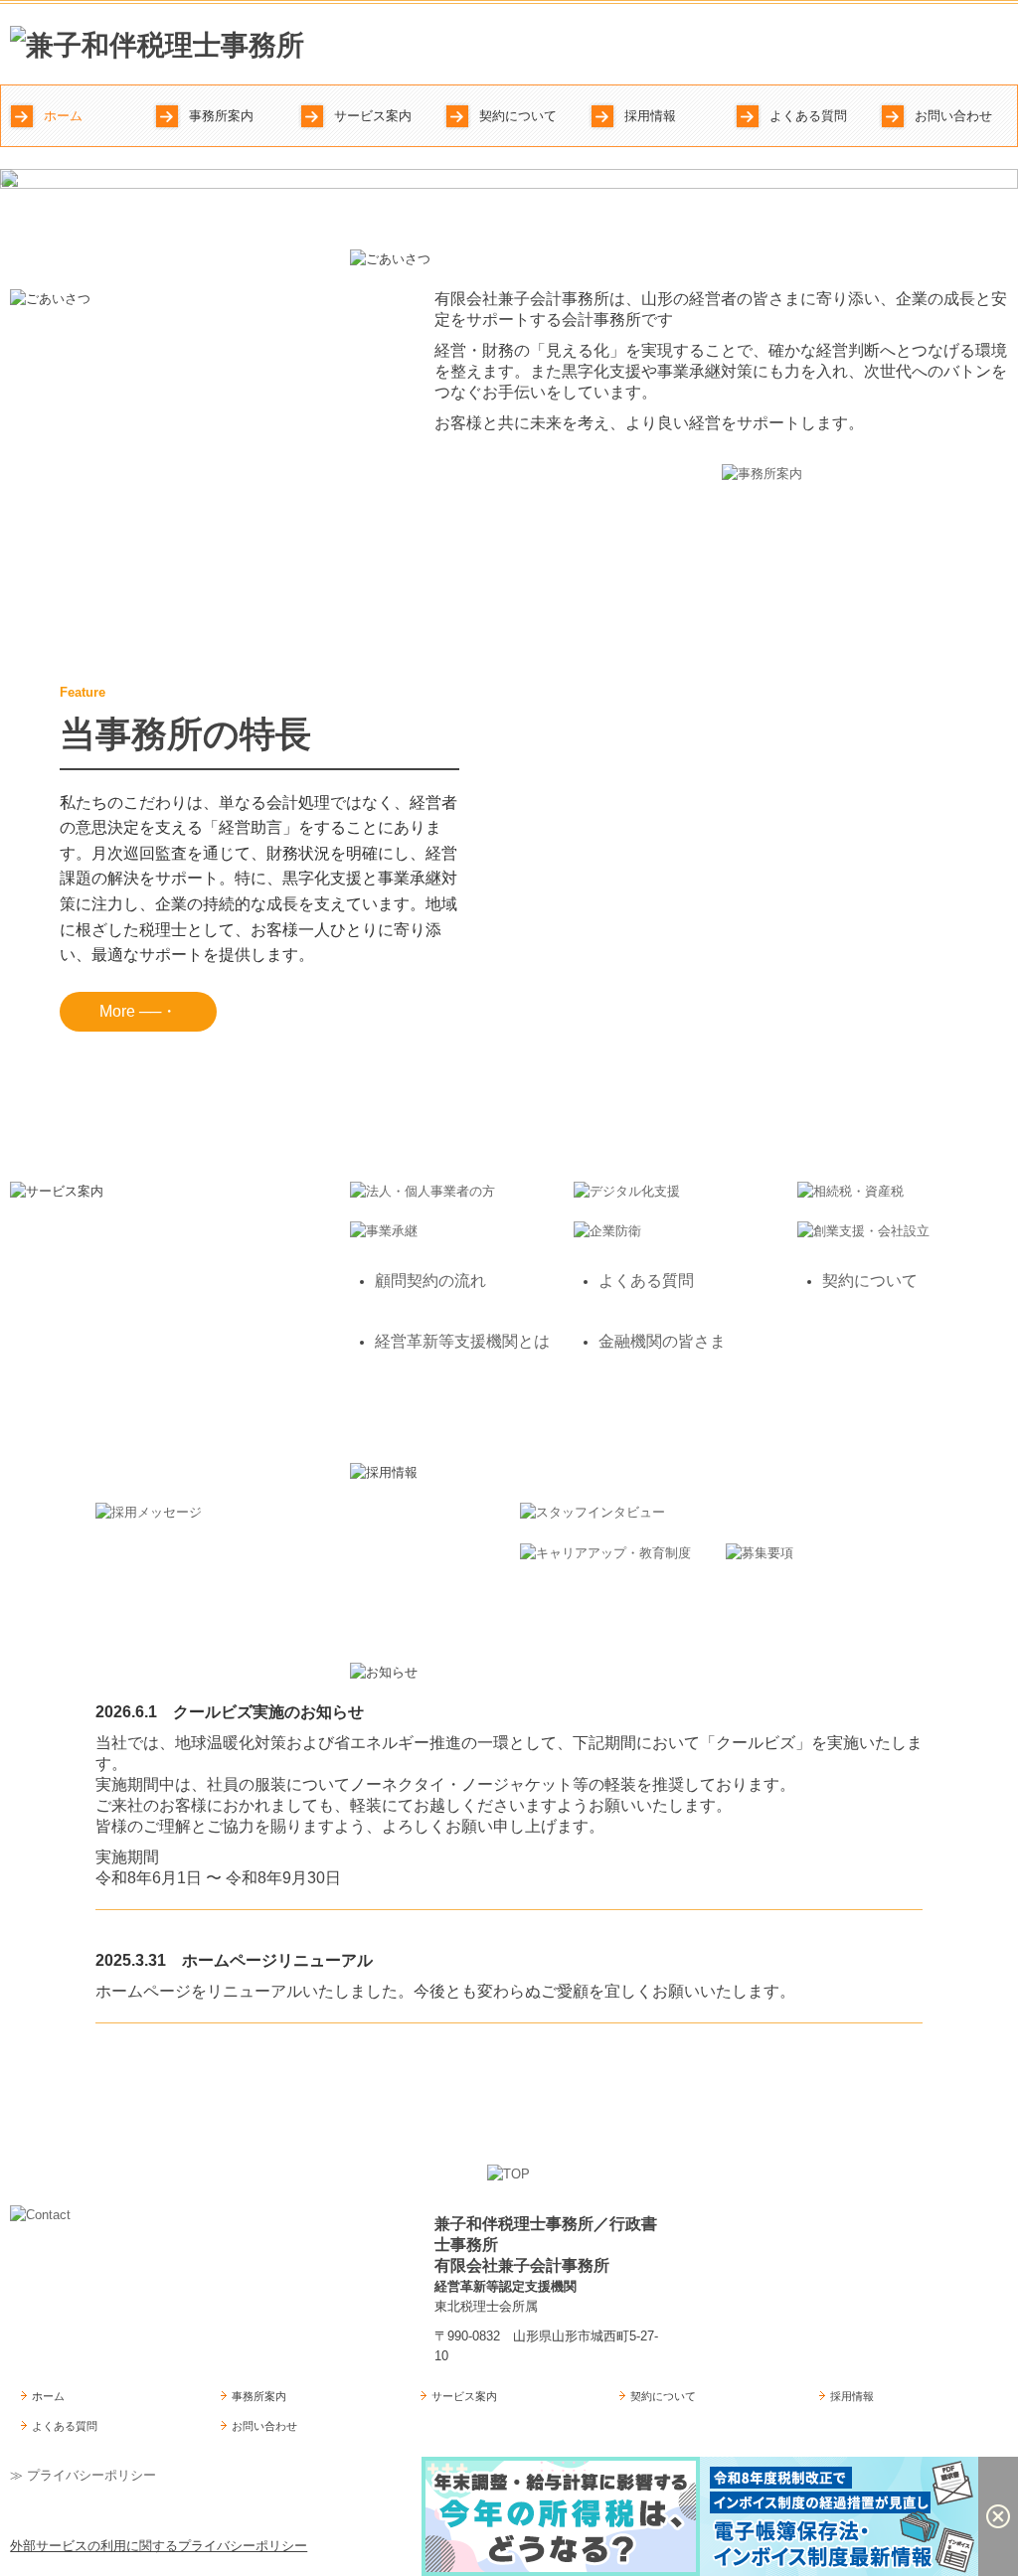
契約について (518, 116)
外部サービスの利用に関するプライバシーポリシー (159, 2546)
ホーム (63, 116)
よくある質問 (808, 116)
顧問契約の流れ (430, 1281)
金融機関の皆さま (662, 1341)
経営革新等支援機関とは (462, 1341)
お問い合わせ (953, 116)
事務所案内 (221, 116)
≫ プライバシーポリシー (83, 2475)
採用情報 (650, 116)
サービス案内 (373, 116)
